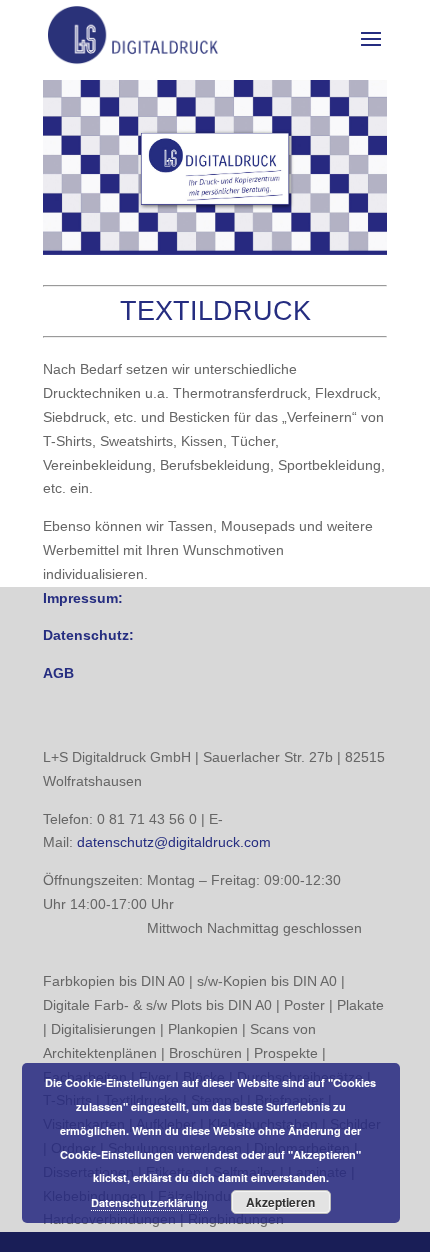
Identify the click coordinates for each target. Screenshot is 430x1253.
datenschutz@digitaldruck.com (174, 842)
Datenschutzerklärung (149, 1202)
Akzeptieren (280, 1202)
